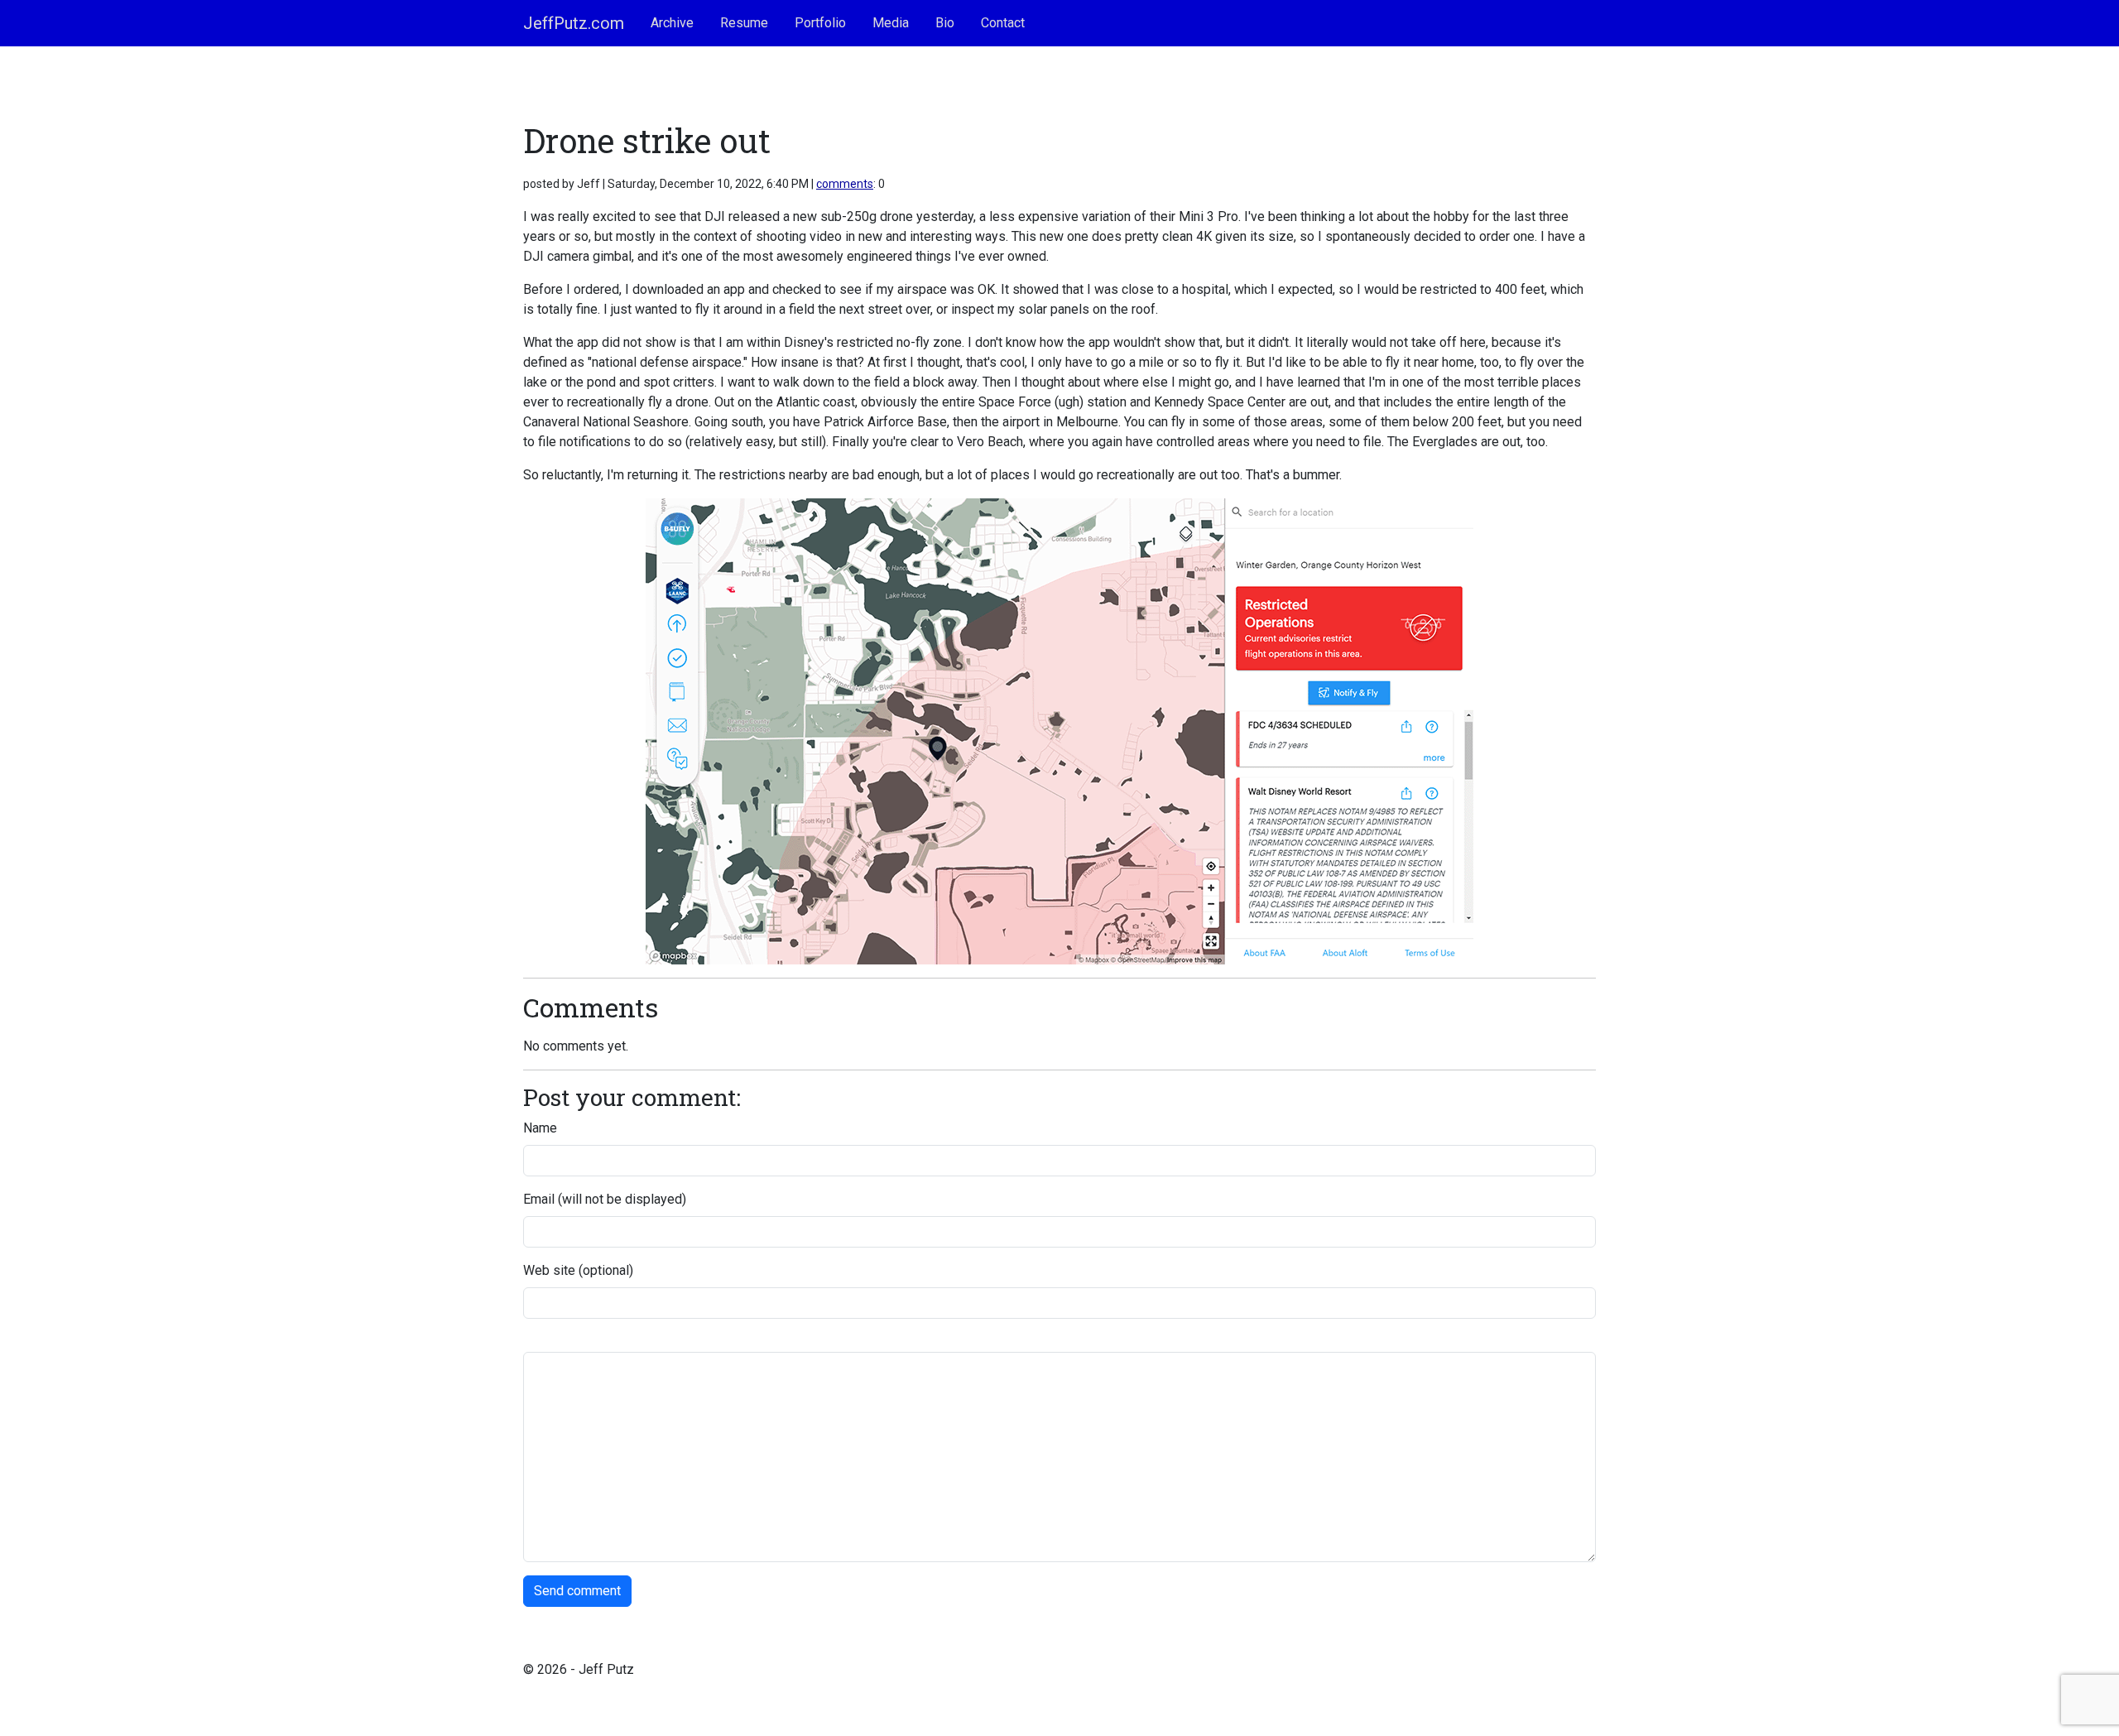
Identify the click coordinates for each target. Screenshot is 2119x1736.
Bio (945, 23)
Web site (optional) (578, 1270)
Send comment (577, 1591)
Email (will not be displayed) (605, 1199)
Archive (672, 23)
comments (845, 184)
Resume (744, 23)
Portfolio (820, 23)
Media (891, 23)
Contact (1003, 23)
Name (540, 1128)
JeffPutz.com (574, 23)
